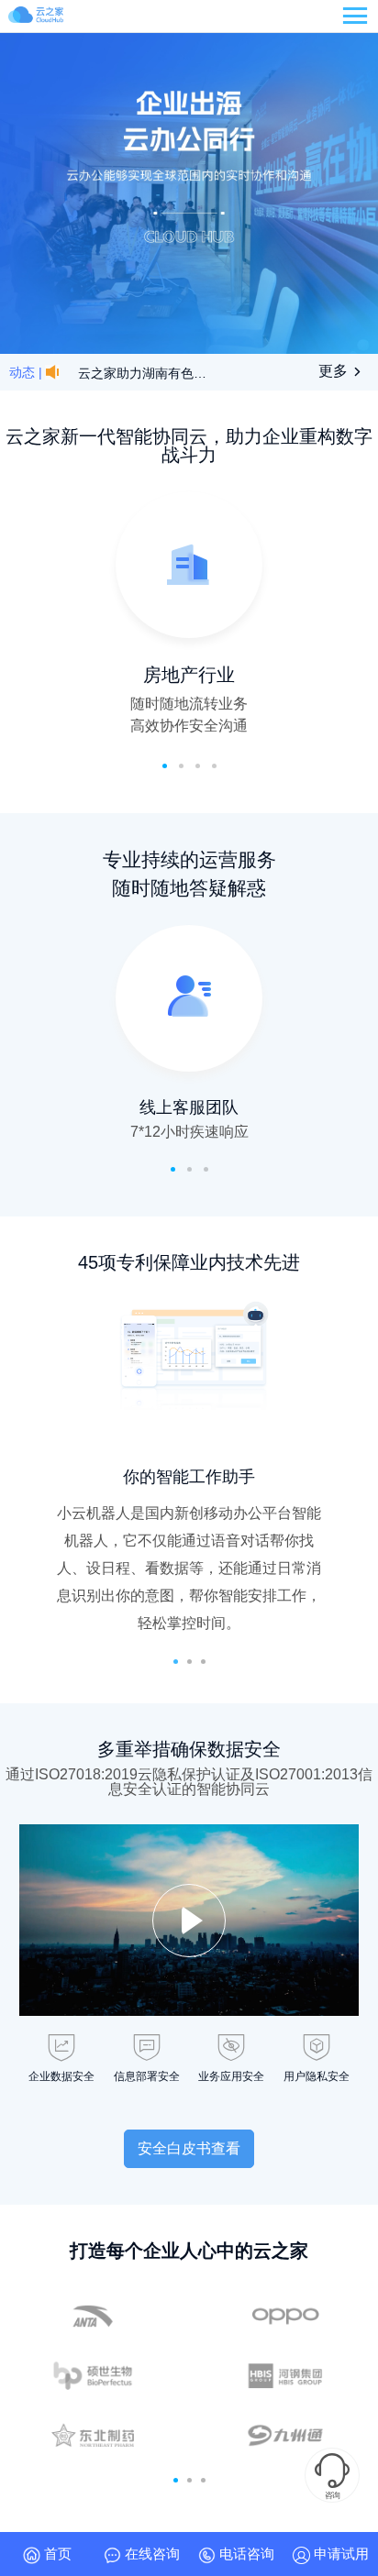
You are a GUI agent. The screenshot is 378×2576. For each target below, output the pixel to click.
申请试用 (339, 2554)
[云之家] (36, 17)
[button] (176, 1662)
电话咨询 (245, 2554)
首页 (56, 2554)
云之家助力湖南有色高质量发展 (144, 373)
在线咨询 (150, 2554)
